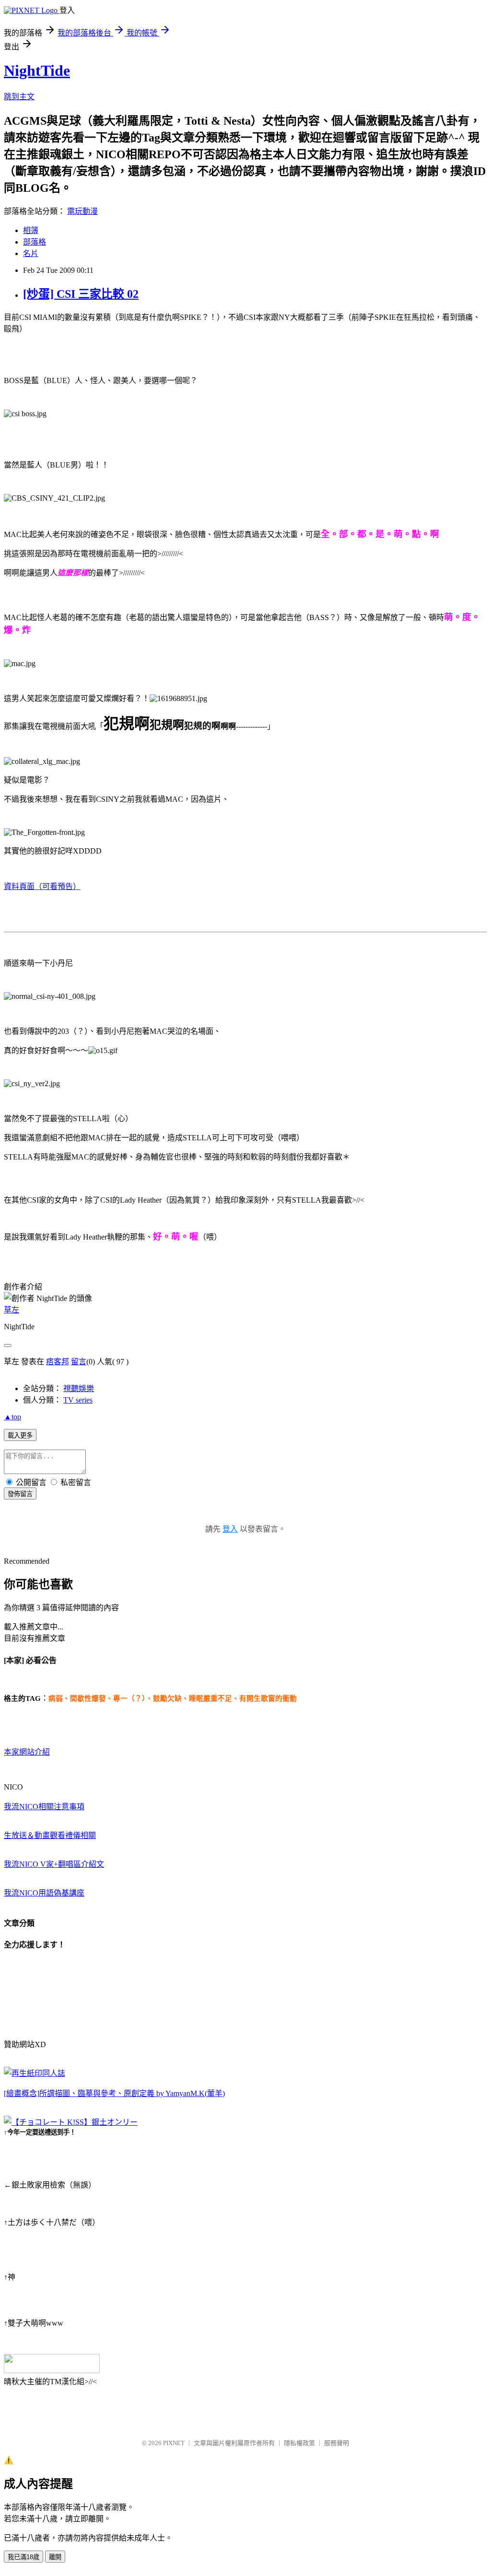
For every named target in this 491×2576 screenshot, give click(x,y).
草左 (12, 1310)
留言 (79, 1362)
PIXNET (174, 2443)
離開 (55, 2557)
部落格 (35, 242)
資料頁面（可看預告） (42, 886)
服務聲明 (337, 2443)
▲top (12, 1417)
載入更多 (20, 1435)
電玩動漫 (82, 211)
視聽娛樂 (79, 1388)
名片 (31, 253)
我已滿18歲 (23, 2557)
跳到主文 (19, 97)
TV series (78, 1400)
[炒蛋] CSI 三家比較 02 (81, 294)
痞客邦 (58, 1362)
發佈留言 (20, 1494)
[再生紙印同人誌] (35, 2073)
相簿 (31, 230)
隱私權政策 (299, 2443)
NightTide (37, 70)
